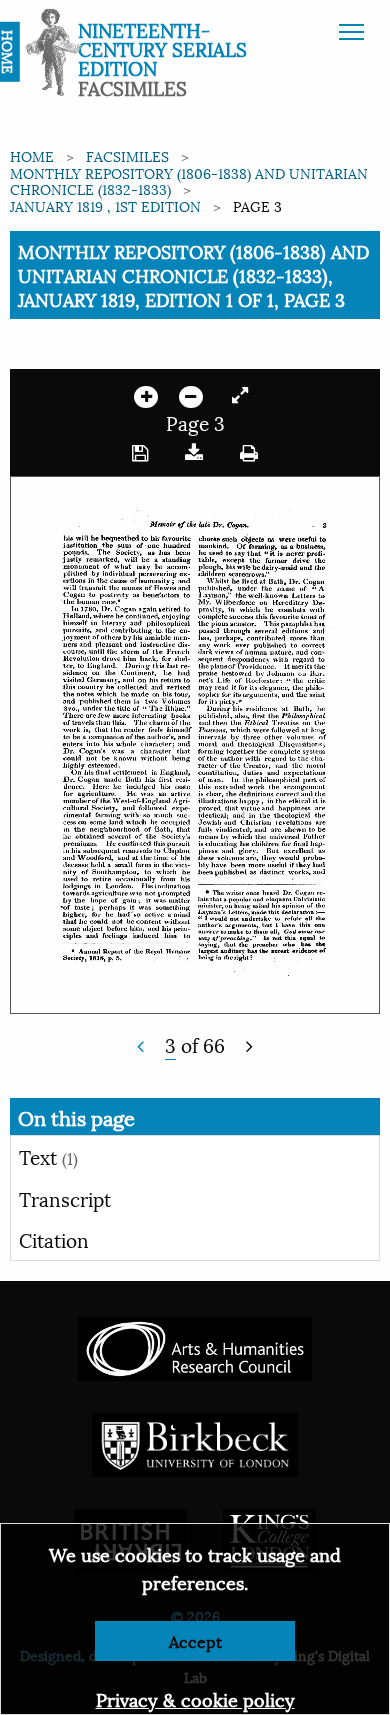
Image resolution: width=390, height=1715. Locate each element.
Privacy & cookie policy (195, 1698)
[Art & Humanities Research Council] (194, 1346)
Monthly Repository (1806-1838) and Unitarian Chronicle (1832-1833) (189, 181)
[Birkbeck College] (195, 1442)
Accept (195, 1640)
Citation (54, 1239)
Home (32, 155)
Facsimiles (127, 155)
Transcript (65, 1198)
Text (48, 1156)
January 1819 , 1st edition (105, 205)
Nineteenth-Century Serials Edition (162, 48)
